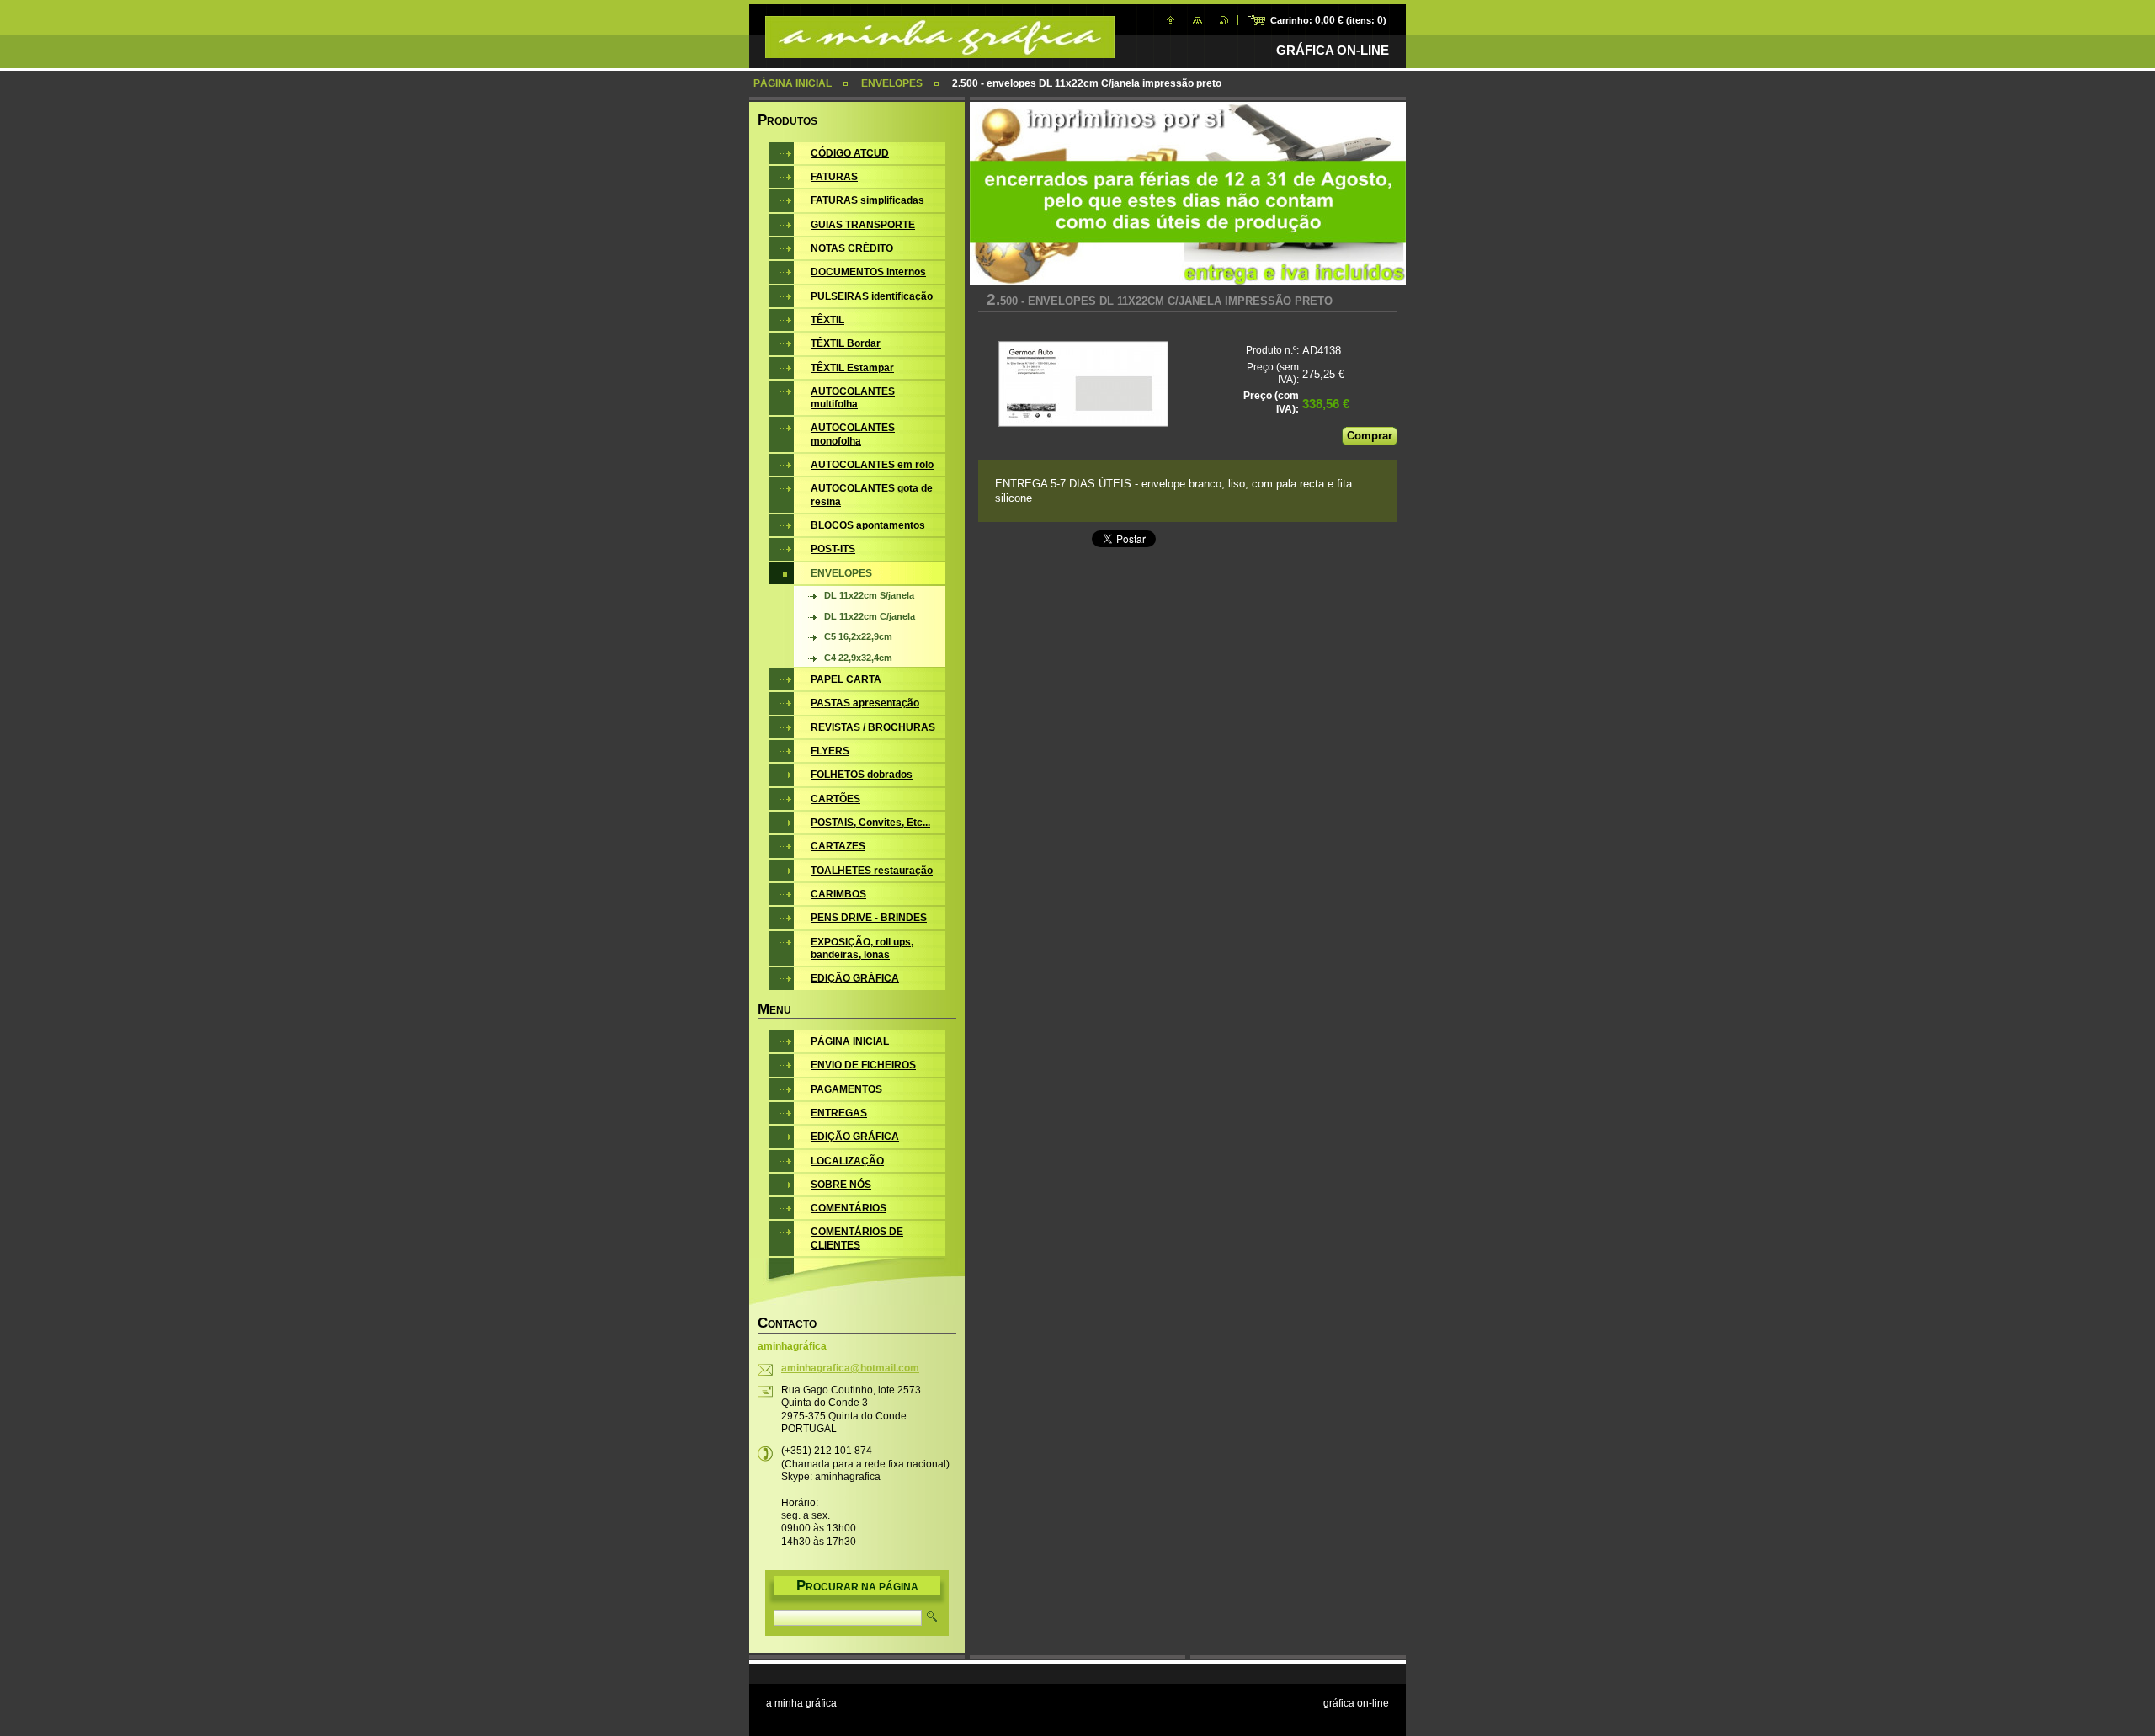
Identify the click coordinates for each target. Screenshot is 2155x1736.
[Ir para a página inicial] (940, 50)
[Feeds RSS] (1224, 20)
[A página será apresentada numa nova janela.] (1083, 386)
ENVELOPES (892, 83)
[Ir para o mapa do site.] (1197, 20)
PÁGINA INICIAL (793, 83)
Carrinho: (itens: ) (1328, 20)
